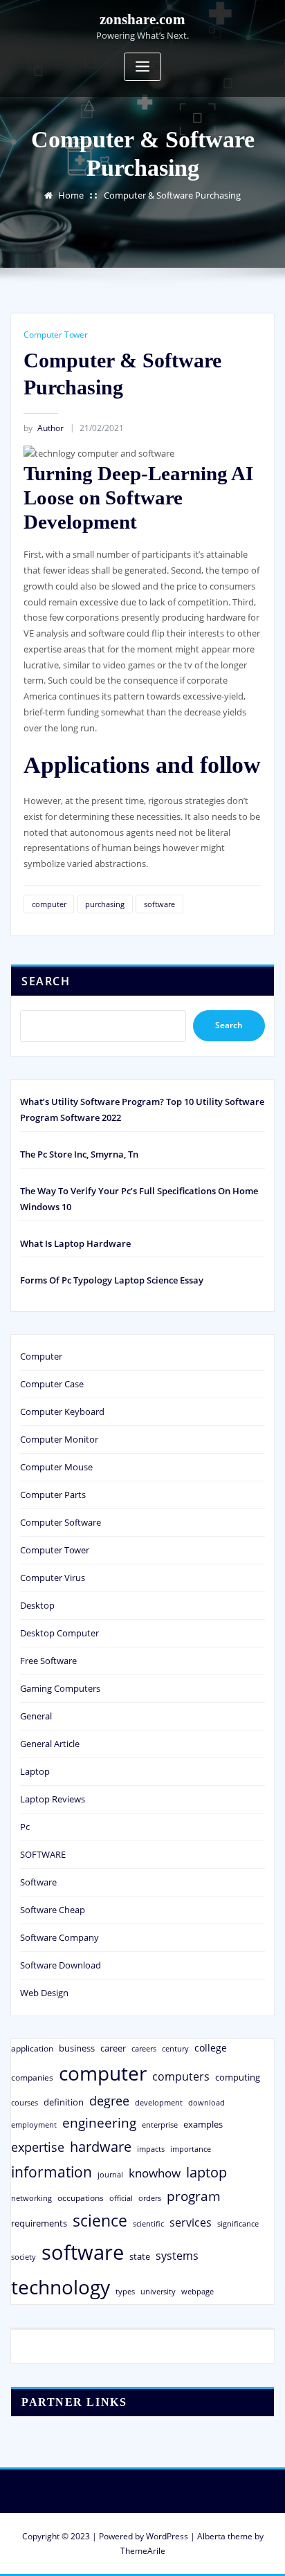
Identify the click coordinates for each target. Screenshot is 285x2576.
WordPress (167, 2536)
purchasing (105, 904)
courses (25, 2102)
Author (44, 428)
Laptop (35, 1771)
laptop (206, 2172)
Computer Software (61, 1522)
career (113, 2048)
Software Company (59, 1937)
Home (71, 195)
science (100, 2221)
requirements (39, 2223)
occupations (81, 2198)
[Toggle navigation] (142, 67)
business (77, 2048)
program (194, 2196)
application (32, 2048)
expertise (38, 2147)
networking (31, 2198)
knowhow (155, 2173)
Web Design (44, 1993)
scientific (148, 2224)
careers (144, 2049)
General (36, 1716)
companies (32, 2077)
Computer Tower (56, 335)
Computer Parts (53, 1495)
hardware (101, 2146)
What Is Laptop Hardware (75, 1243)
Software (38, 1882)
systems (177, 2256)
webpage (197, 2292)
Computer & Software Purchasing (172, 195)
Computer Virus (53, 1578)
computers (181, 2076)
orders (150, 2198)
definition (64, 2102)
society (24, 2257)
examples (203, 2124)
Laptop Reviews (53, 1799)
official (121, 2198)
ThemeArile (143, 2551)
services (191, 2222)
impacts (151, 2149)
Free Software (48, 1661)
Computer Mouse (56, 1467)
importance (191, 2149)
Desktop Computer (59, 1633)
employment (34, 2125)
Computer (41, 1356)
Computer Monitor (59, 1439)
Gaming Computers (60, 1688)
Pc (25, 1827)
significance (238, 2223)
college (211, 2048)
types (125, 2291)
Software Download (61, 1965)
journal (110, 2175)
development (159, 2102)
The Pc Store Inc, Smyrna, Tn (79, 1154)
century (175, 2048)
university (158, 2291)
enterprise (160, 2125)
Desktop (37, 1605)
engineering (99, 2122)
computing (238, 2077)
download (206, 2102)
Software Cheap (53, 1910)
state (140, 2256)
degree (109, 2101)
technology (61, 2287)
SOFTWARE (43, 1854)
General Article (50, 1744)
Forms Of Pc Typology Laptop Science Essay (112, 1280)
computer (49, 904)
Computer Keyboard (62, 1412)
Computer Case (52, 1384)
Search (46, 981)
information (52, 2172)
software (159, 904)
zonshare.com (142, 19)
